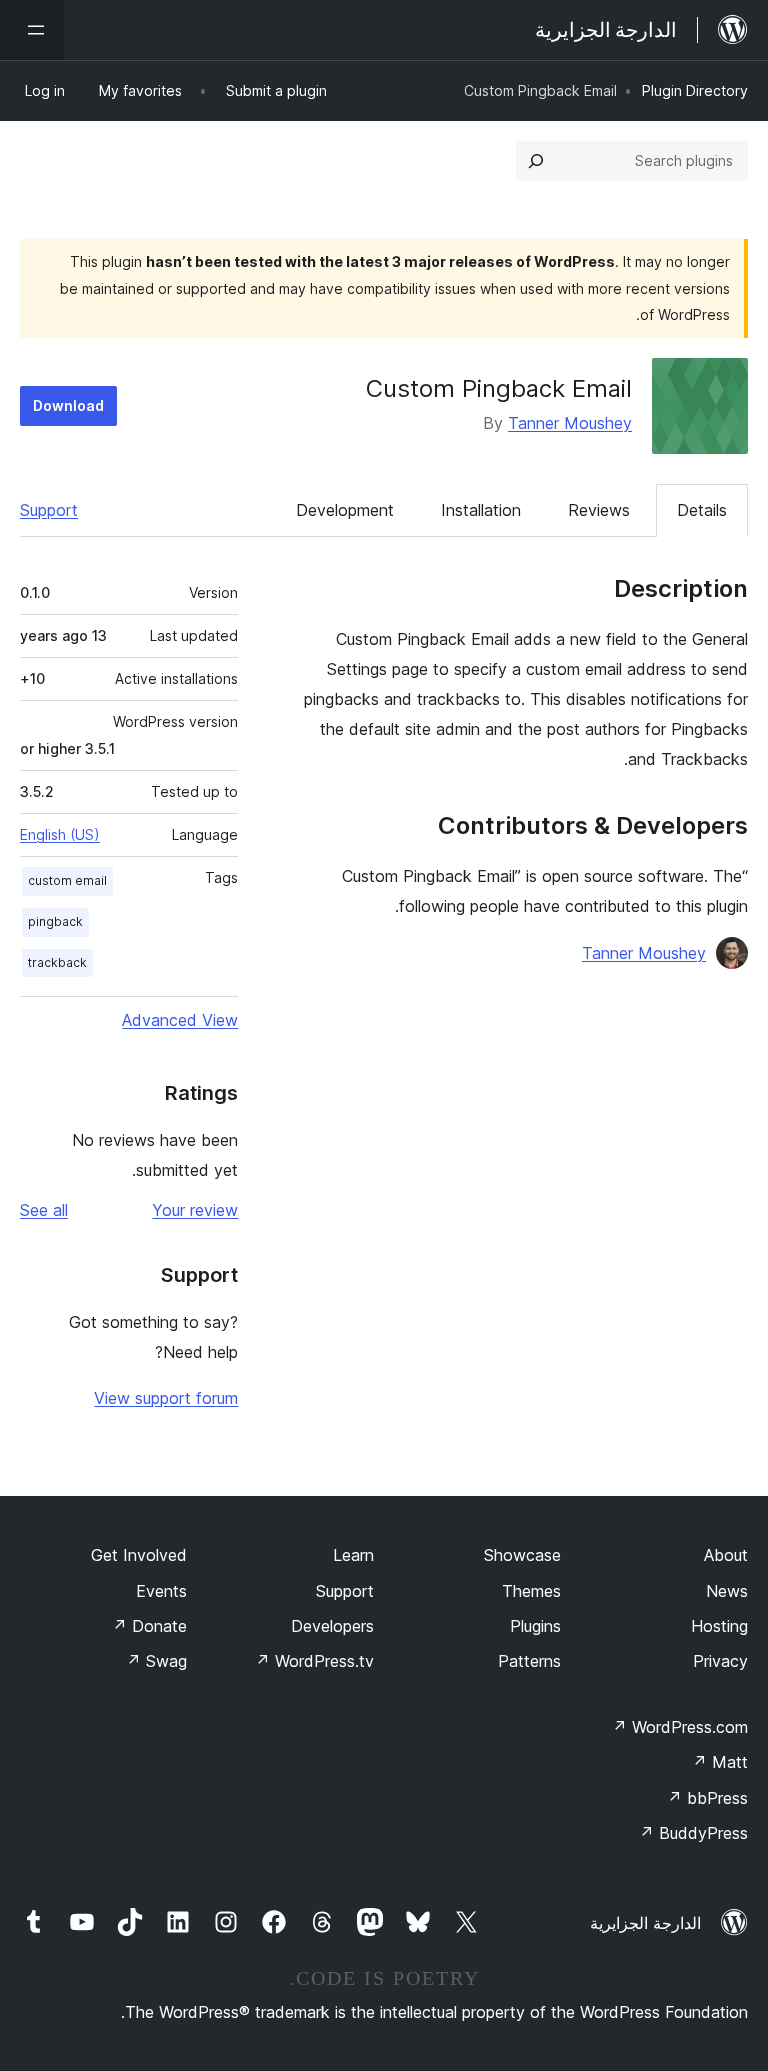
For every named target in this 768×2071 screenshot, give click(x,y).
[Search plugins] (536, 161)
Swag (156, 1661)
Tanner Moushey (570, 423)
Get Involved (139, 1555)
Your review (195, 1210)
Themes (531, 1591)
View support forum (166, 1398)
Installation (481, 510)
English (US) (60, 834)
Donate (149, 1626)
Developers (332, 1626)
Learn (353, 1555)
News (727, 1591)
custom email (67, 880)
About (726, 1555)
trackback (57, 962)
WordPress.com (680, 1727)
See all (44, 1210)
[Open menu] (32, 30)
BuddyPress (693, 1833)
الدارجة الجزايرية (645, 1923)
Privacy (720, 1661)
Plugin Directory (695, 90)
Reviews (599, 510)
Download (68, 405)
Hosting (719, 1626)
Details (702, 510)
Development (345, 510)
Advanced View (180, 1020)
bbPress (707, 1798)
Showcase (522, 1555)
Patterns (529, 1661)
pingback (55, 921)
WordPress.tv (314, 1661)
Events (161, 1591)
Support (49, 510)
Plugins (535, 1626)
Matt (720, 1762)
